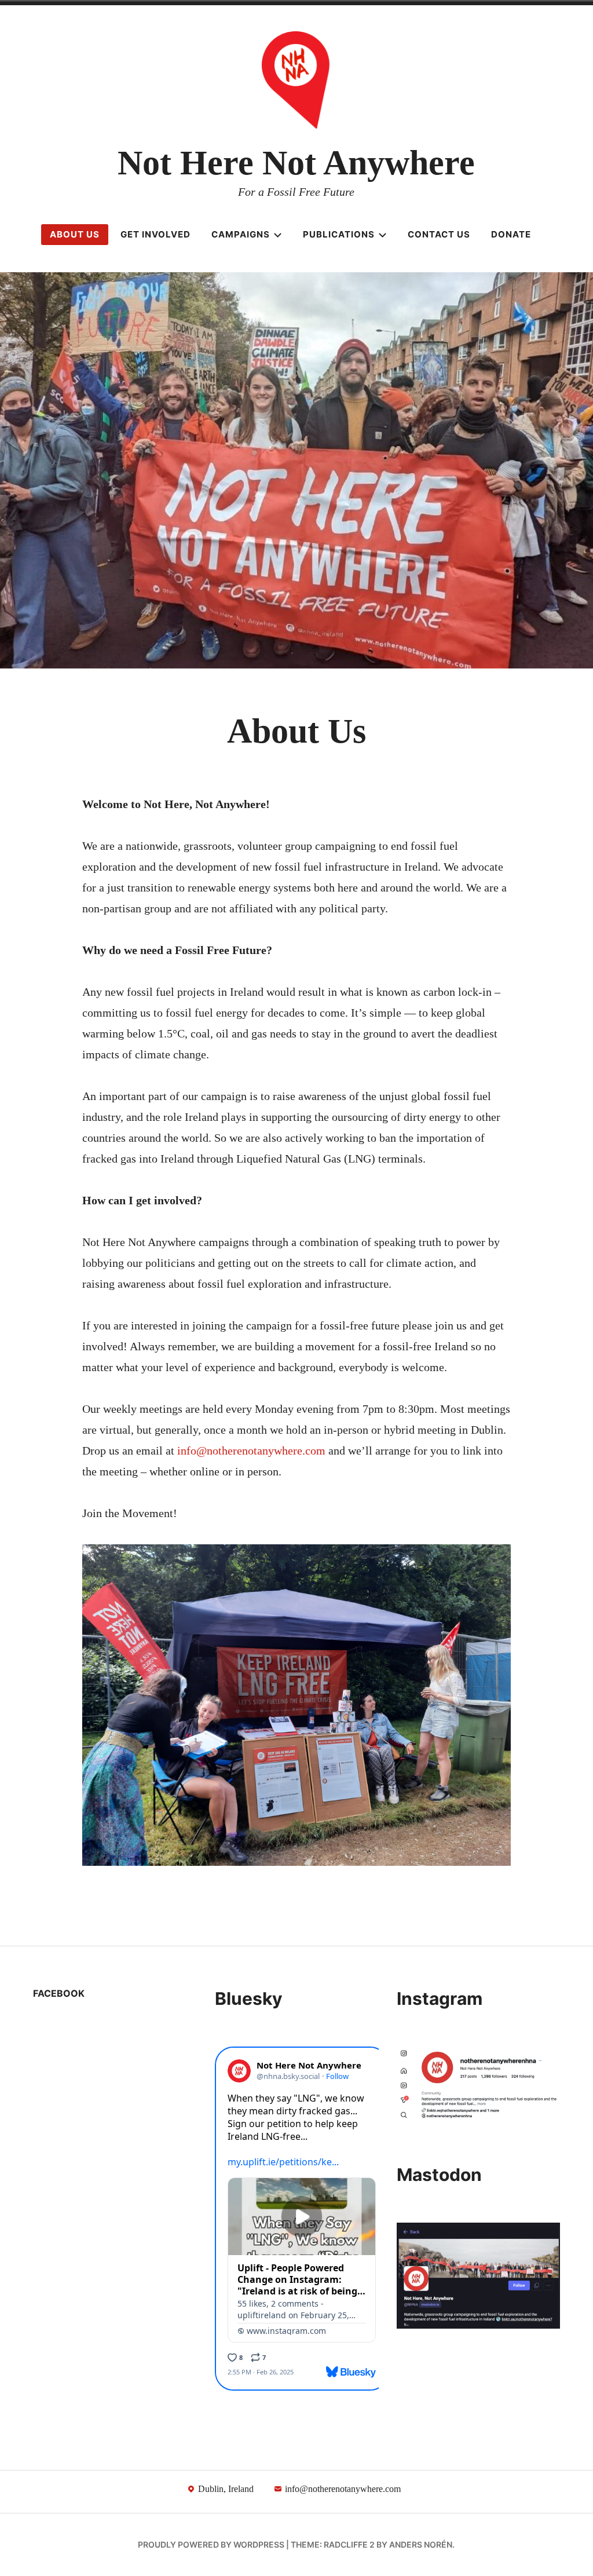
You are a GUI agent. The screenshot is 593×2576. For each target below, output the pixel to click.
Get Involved (155, 234)
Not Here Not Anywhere (296, 163)
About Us (75, 234)
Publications (339, 234)
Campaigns (241, 234)
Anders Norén (421, 2544)
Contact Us (439, 234)
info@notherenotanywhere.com (251, 1450)
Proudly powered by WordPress (211, 2544)
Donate (511, 234)
